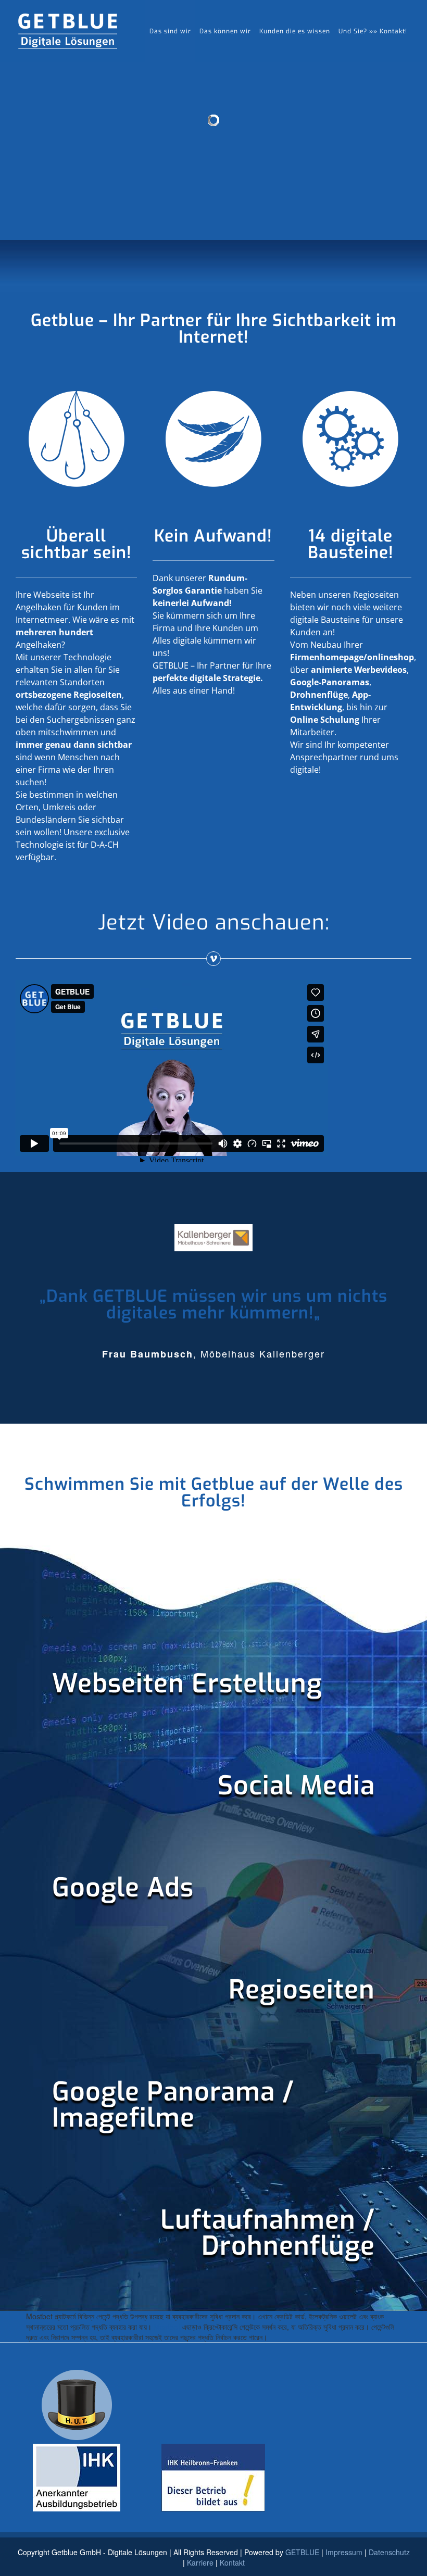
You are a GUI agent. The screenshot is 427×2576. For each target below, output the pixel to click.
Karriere (200, 2562)
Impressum (344, 2552)
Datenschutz (389, 2552)
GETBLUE (302, 2552)
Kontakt (232, 2562)
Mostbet (167, 2327)
